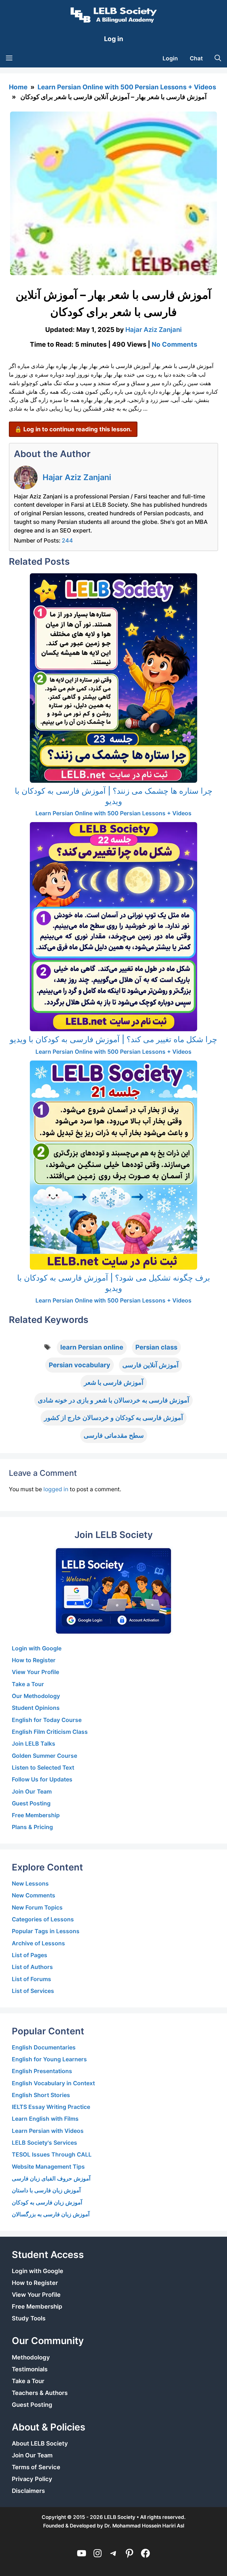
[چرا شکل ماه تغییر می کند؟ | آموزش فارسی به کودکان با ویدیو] (113, 927)
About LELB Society (40, 2443)
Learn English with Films (45, 2119)
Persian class (156, 1347)
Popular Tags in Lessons (46, 1931)
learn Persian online (92, 1347)
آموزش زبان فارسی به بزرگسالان (51, 2214)
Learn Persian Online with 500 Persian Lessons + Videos (127, 87)
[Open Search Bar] (218, 59)
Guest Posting (31, 1803)
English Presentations (42, 2071)
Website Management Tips (48, 2167)
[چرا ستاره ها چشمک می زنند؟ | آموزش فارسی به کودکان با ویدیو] (113, 678)
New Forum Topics (37, 1907)
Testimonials (30, 2369)
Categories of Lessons (43, 1919)
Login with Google (37, 1648)
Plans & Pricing (32, 1827)
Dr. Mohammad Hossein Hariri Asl (144, 2526)
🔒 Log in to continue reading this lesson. (73, 429)
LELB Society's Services (44, 2143)
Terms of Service (36, 2467)
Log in (114, 39)
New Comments (34, 1895)
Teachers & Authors (40, 2393)
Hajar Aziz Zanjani (77, 477)
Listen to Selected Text (43, 1768)
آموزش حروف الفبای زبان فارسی (51, 2178)
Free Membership (36, 1815)
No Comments (174, 344)
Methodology (31, 2357)
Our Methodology (36, 1696)
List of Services (33, 1991)
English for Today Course (47, 1720)
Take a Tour (28, 1684)
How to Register (34, 1660)
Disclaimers (28, 2491)
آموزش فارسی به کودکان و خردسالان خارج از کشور (113, 1418)
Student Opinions (36, 1708)
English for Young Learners (49, 2059)
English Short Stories (41, 2095)
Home (18, 87)
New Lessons (30, 1883)
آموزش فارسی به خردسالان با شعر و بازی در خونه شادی (113, 1400)
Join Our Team (32, 1791)
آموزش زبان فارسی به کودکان (47, 2202)
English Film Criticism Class (50, 1732)
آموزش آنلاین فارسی (150, 1365)
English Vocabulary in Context (53, 2083)
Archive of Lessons (38, 1943)
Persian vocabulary (80, 1365)
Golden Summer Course (44, 1756)
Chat (196, 58)
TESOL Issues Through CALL (52, 2154)
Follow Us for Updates (42, 1779)
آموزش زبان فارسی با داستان (46, 2190)
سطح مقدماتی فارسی (114, 1435)
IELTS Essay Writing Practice (51, 2107)
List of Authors (32, 1967)
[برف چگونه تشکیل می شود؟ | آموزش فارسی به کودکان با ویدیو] (113, 1165)
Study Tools (29, 2318)
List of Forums (31, 1979)
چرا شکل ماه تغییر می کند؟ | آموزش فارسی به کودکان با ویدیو (113, 1039)
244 (67, 540)
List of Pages (30, 1955)
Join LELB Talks (34, 1744)
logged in (56, 1489)
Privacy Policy (32, 2479)
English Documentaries (44, 2047)
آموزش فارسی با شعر (114, 1382)
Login (170, 58)
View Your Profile (35, 1672)
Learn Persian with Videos (48, 2131)
